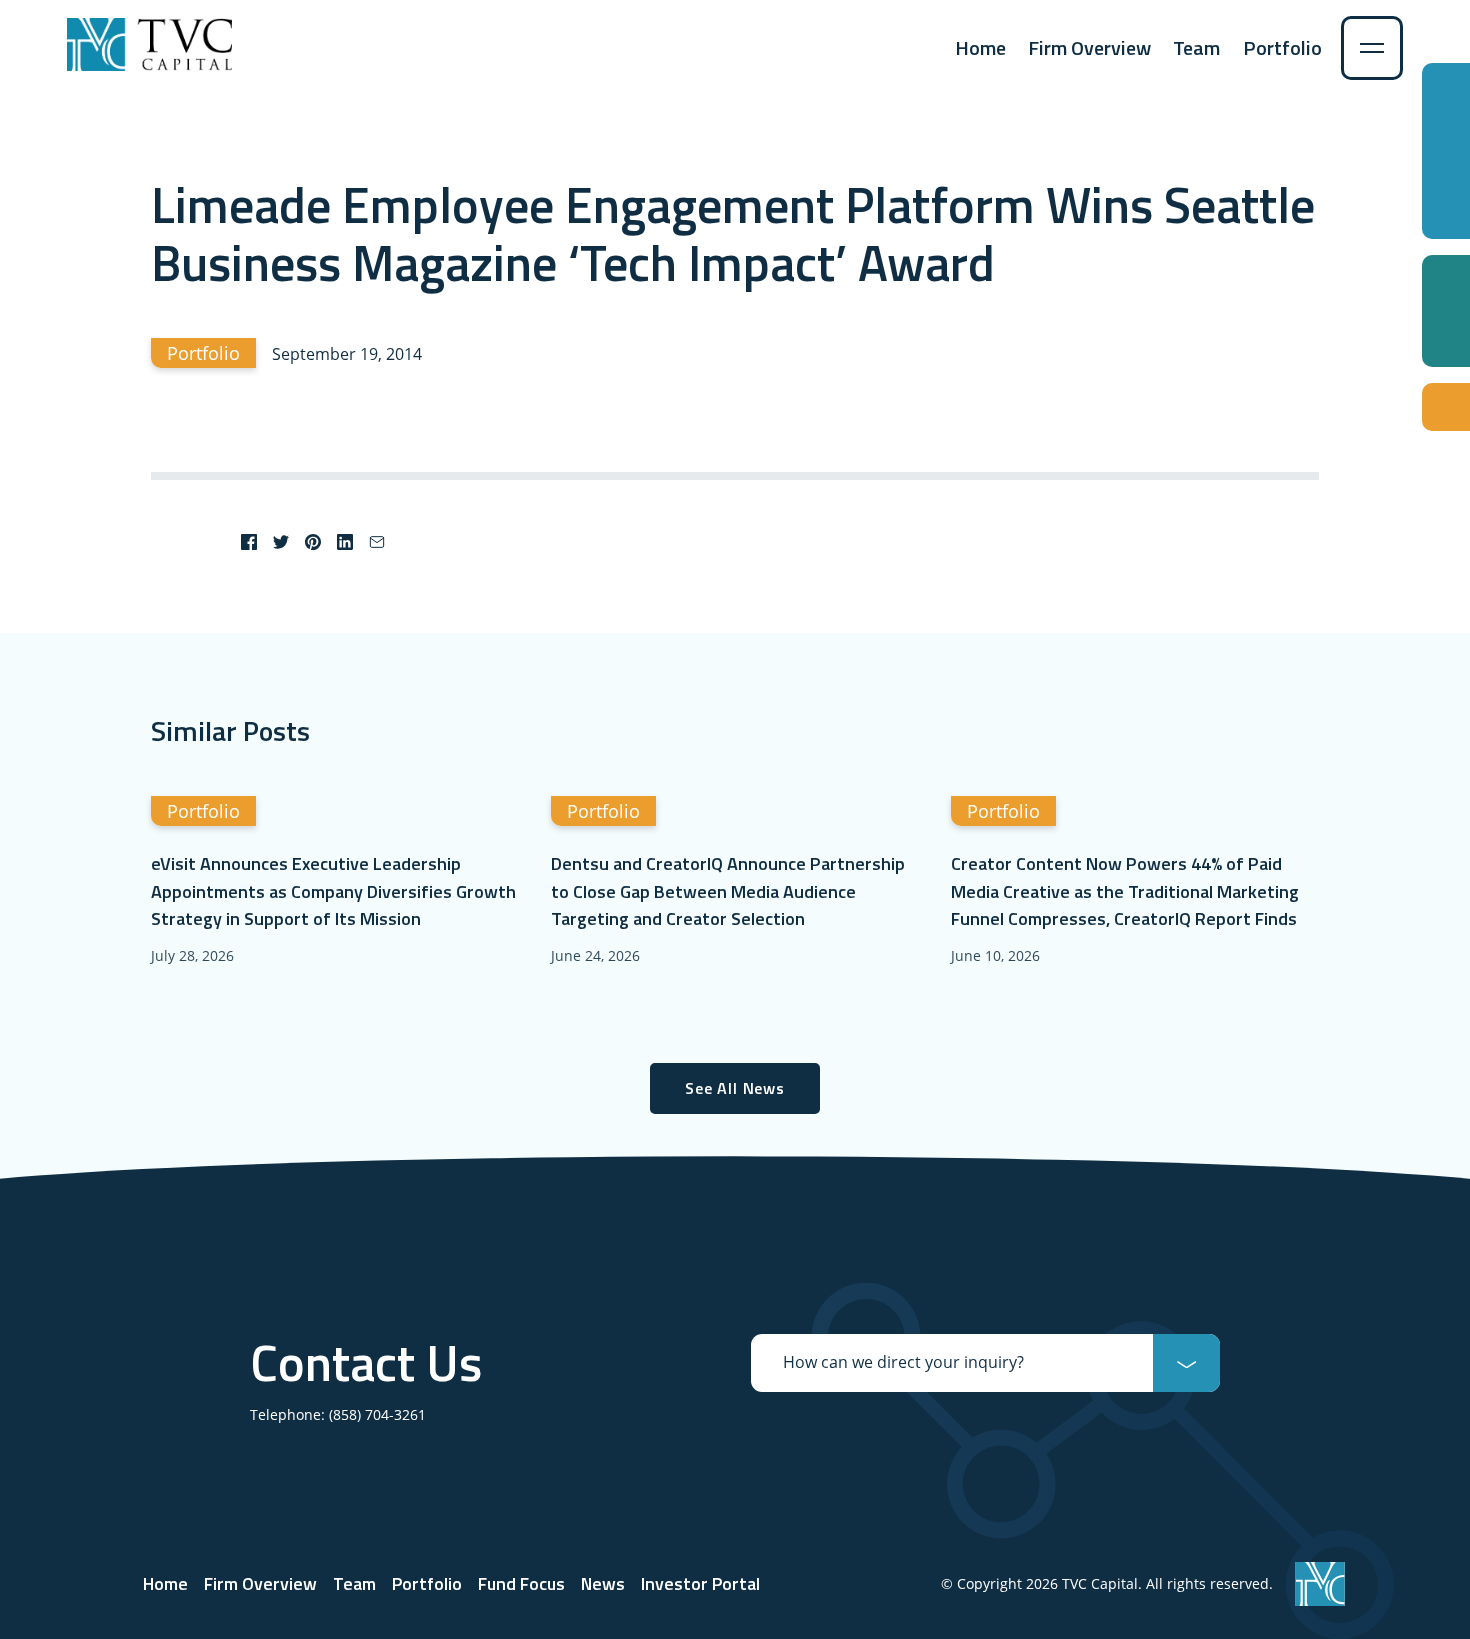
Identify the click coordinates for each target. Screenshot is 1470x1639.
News (603, 1583)
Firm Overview (1089, 47)
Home (980, 47)
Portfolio (1282, 47)
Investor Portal (700, 1583)
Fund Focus (521, 1583)
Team (1196, 47)
